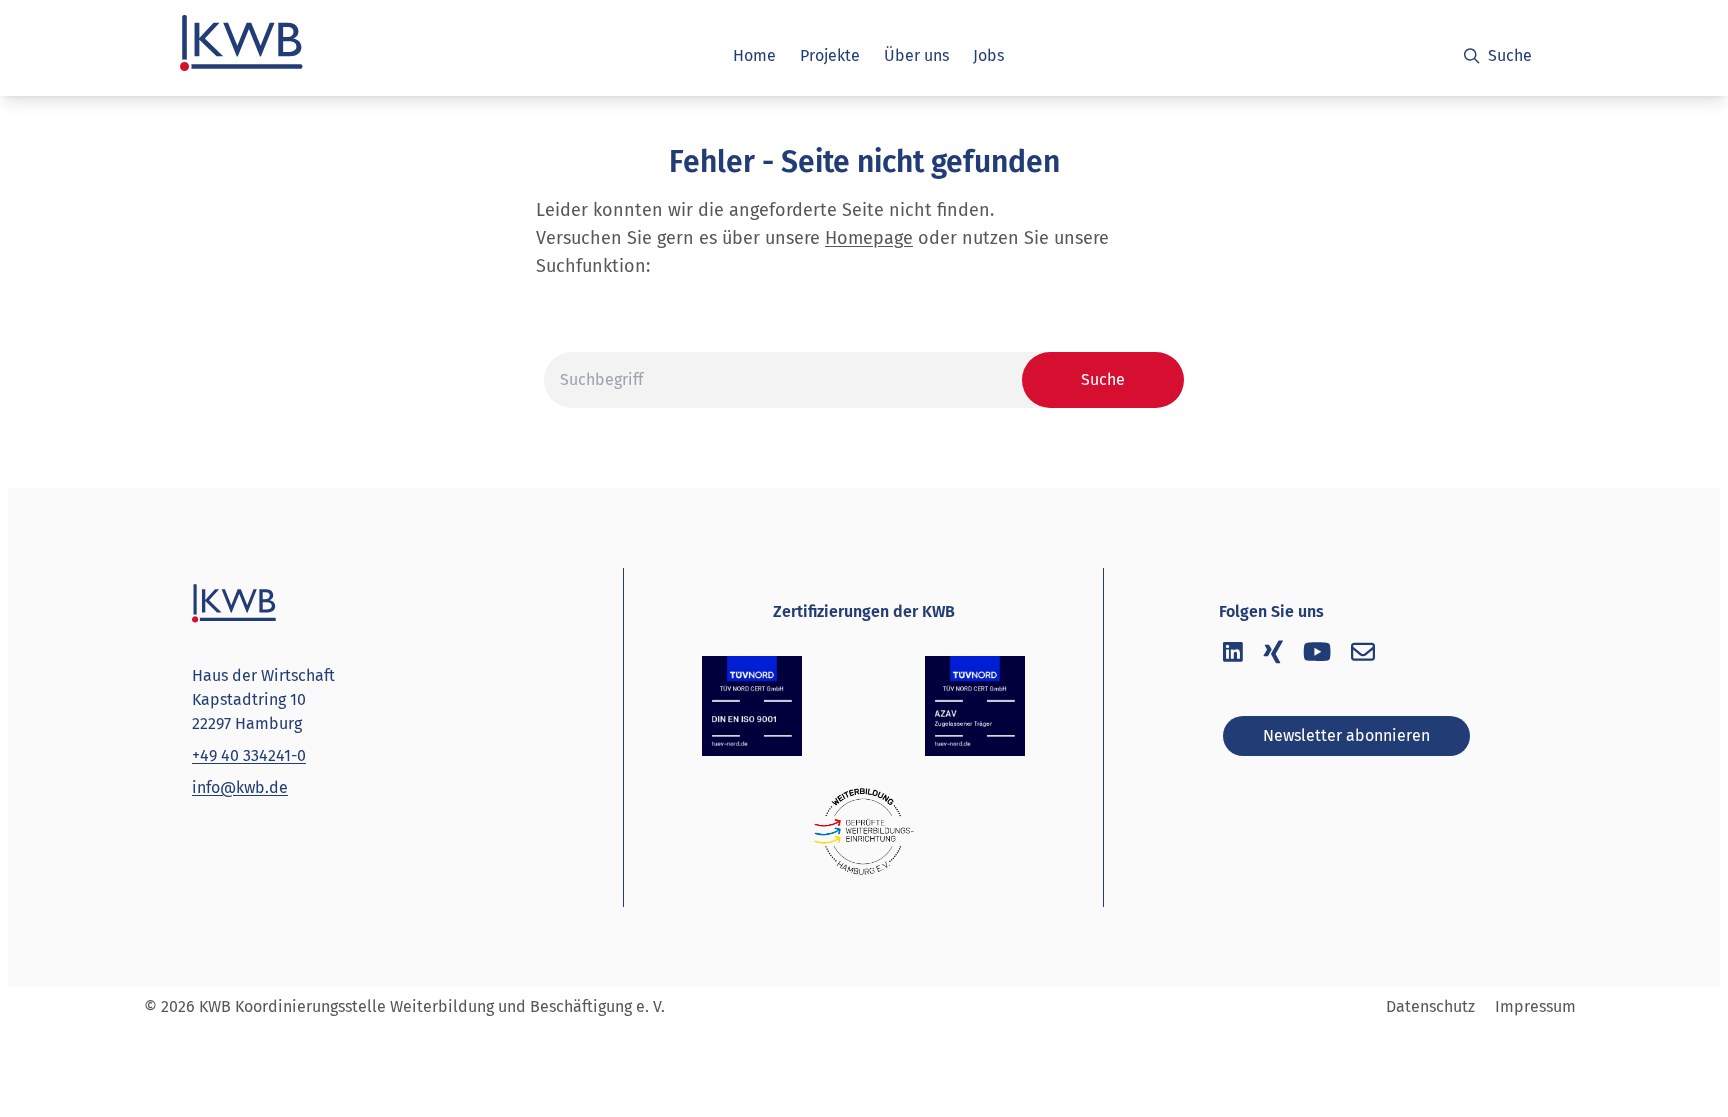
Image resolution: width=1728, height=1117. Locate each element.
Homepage (869, 238)
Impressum (1535, 1006)
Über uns (916, 55)
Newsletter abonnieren (1346, 735)
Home (754, 55)
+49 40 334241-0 (249, 755)
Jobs (988, 55)
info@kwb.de (240, 787)
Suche (1510, 55)
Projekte (830, 55)
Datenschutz (1430, 1006)
